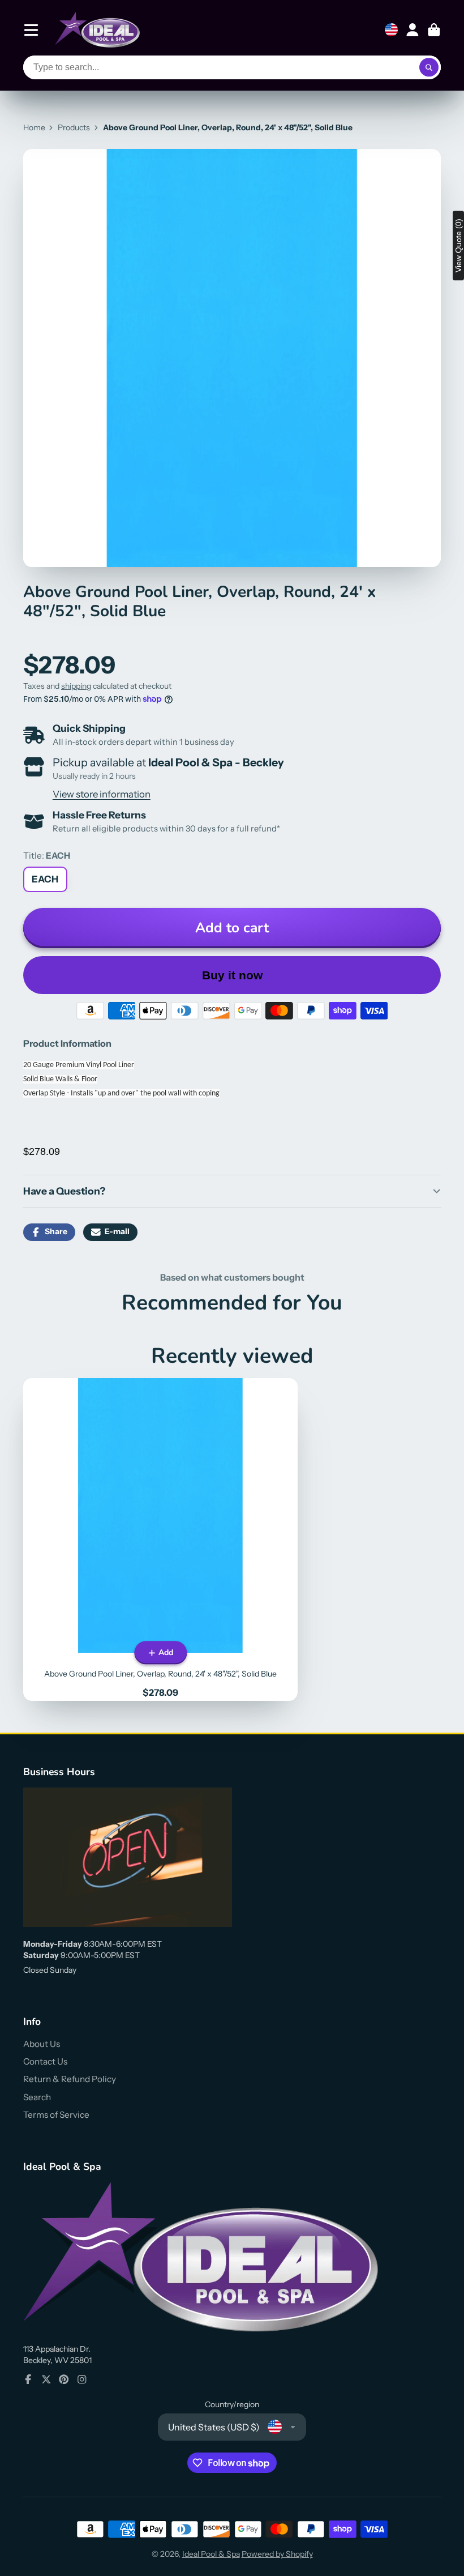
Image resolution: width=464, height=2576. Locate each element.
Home (34, 127)
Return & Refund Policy (70, 2079)
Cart (434, 30)
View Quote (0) (458, 246)
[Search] (429, 67)
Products (74, 127)
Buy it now (232, 975)
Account (413, 30)
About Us (42, 2044)
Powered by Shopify (277, 2554)
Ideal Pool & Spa (211, 2554)
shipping (76, 686)
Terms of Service (56, 2115)
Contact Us (45, 2061)
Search (37, 2097)
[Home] (97, 30)
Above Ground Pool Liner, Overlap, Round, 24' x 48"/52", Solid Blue (160, 1539)
